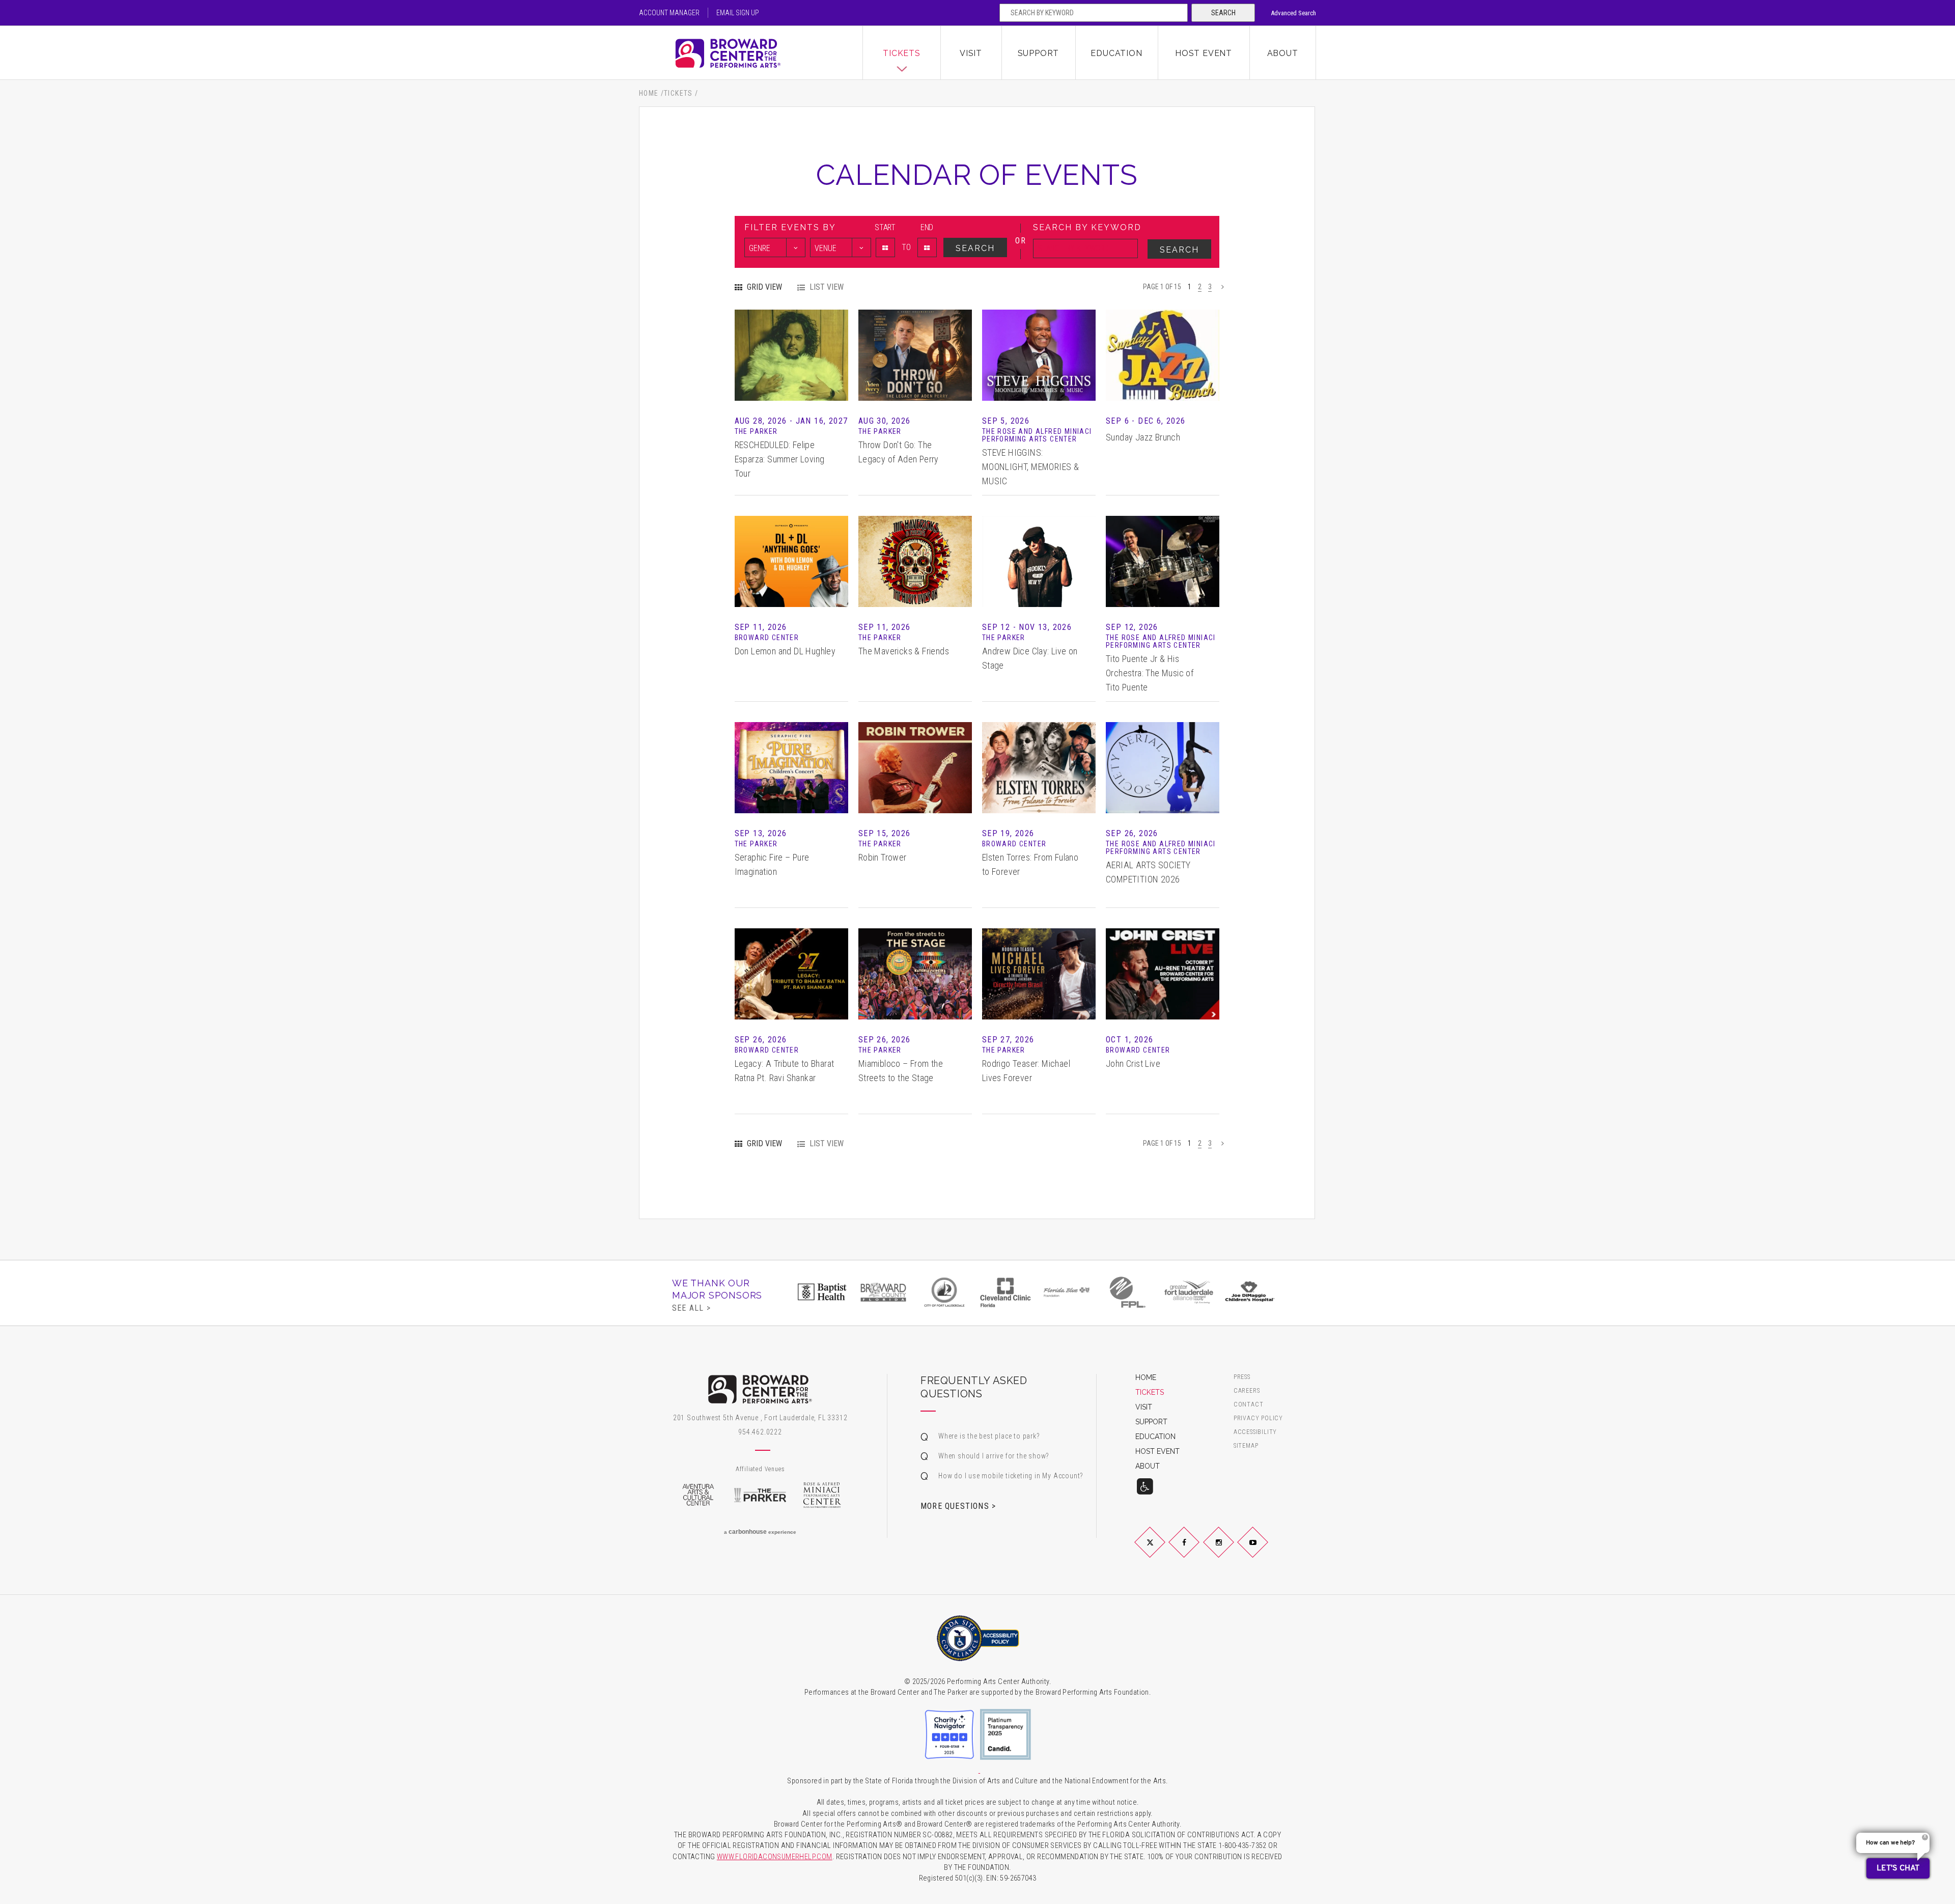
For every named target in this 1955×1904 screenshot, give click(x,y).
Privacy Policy (1258, 1418)
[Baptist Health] (822, 1292)
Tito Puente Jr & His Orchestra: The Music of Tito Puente (1150, 673)
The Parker (760, 1495)
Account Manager (669, 13)
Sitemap (1246, 1446)
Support (1039, 53)
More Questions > (958, 1506)
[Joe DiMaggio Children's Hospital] (1250, 1292)
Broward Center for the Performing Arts (751, 53)
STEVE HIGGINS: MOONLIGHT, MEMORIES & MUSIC (1030, 467)
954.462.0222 (760, 1432)
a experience (760, 1532)
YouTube (1265, 1551)
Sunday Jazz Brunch (1143, 437)
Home (649, 93)
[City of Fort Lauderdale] (944, 1292)
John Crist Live (1133, 1064)
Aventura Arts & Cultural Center (698, 1495)
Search (1223, 13)
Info (791, 340)
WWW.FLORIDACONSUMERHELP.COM (775, 1857)
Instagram (1231, 1551)
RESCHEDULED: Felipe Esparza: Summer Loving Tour (780, 459)
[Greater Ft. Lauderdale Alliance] (1189, 1292)
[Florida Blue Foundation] (1067, 1292)
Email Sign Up (738, 13)
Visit (971, 53)
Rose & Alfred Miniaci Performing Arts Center (822, 1495)
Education (1116, 53)
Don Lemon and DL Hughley (785, 651)
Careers (1247, 1391)
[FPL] (1128, 1292)
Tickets (902, 53)
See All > (691, 1308)
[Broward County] (883, 1292)
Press (1242, 1377)
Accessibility (1255, 1432)
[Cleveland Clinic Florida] (1006, 1292)
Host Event (1204, 53)
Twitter (1162, 1551)
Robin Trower (883, 857)
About (1283, 53)
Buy (791, 370)
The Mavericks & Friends (904, 651)
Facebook (1196, 1551)
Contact (1249, 1405)
